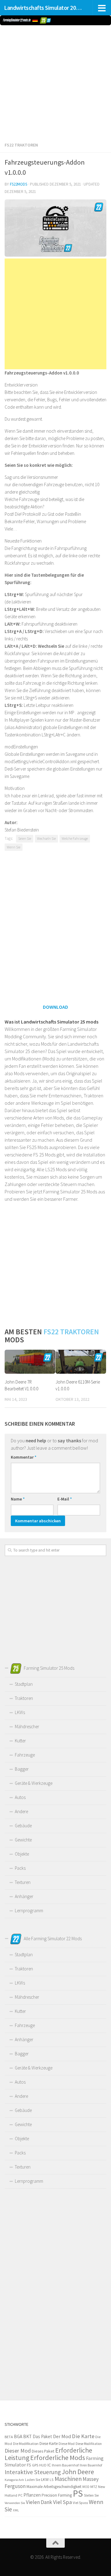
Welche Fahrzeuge (75, 839)
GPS (35, 2465)
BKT (27, 2436)
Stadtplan (24, 1684)
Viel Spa (62, 2502)
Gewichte (23, 1840)
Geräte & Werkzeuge (34, 1783)
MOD (86, 2487)
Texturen (23, 1882)
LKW (45, 2479)
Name (18, 1499)
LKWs (20, 1712)
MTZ (94, 2487)
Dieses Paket (43, 2451)
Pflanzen (32, 2495)
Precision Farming (57, 2495)
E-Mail (65, 1499)
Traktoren (24, 1698)
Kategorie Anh (14, 2480)
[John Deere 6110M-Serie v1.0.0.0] (81, 1362)
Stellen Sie (91, 2495)
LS (52, 2480)
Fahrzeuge (25, 1755)
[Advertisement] (55, 82)
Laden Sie (33, 2480)
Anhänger (24, 1896)
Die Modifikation (26, 2444)
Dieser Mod (18, 2451)
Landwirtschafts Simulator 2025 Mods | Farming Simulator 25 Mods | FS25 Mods (44, 8)
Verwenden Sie (15, 2503)
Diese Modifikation (89, 2444)
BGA (18, 2436)
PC (20, 2495)
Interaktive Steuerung (33, 2472)
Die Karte (83, 2436)
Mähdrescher (27, 1727)
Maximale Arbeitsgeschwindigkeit (54, 2487)
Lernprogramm (29, 1911)
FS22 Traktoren (21, 145)
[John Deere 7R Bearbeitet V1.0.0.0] (30, 1362)
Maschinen (68, 2479)
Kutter (20, 1741)
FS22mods (18, 184)
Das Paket (42, 2436)
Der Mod (62, 2436)
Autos (20, 1797)
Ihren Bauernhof (91, 2465)
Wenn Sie (14, 847)
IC (49, 2465)
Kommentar (24, 1457)
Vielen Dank (39, 2502)
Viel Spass (80, 2503)
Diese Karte (49, 2444)
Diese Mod (67, 2444)
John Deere (78, 2472)
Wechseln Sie (46, 839)
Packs (20, 1868)
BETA (9, 2437)
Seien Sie (25, 839)
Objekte (22, 1854)
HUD (43, 2465)
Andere (21, 1811)
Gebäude (23, 1826)
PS (78, 2493)
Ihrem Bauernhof (65, 2465)
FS (29, 2465)
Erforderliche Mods (58, 2458)
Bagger (22, 1769)
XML (16, 2510)
